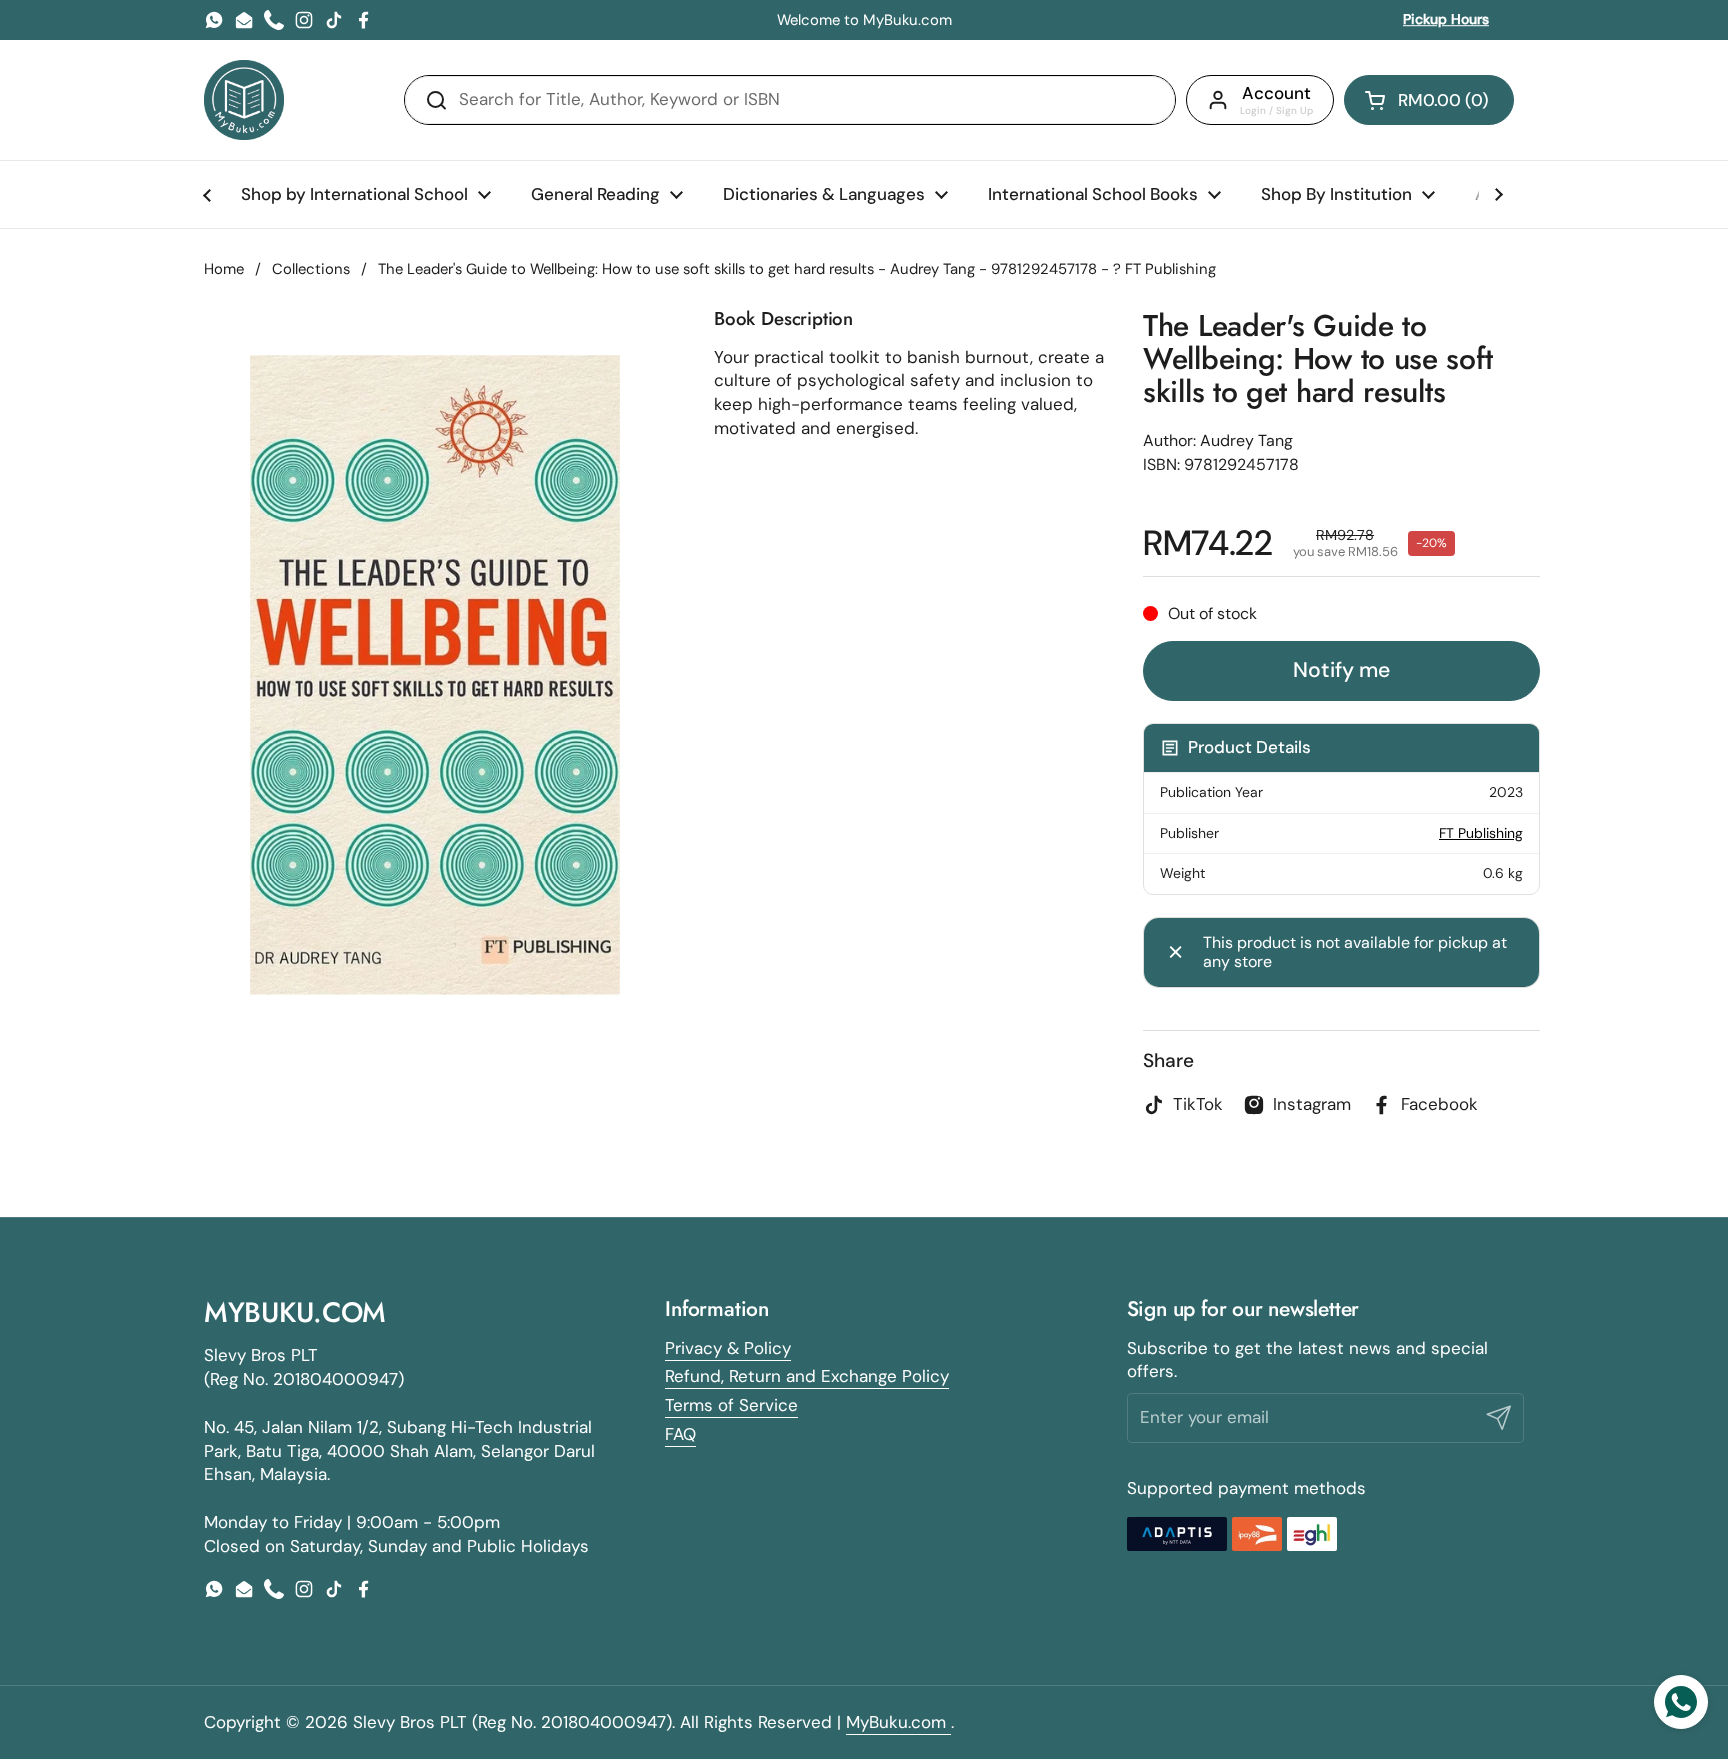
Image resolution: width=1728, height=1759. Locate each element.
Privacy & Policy (728, 1348)
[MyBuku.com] (244, 100)
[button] (1429, 100)
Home (224, 269)
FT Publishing (1481, 833)
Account (1276, 93)
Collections (311, 269)
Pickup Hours (1446, 19)
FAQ (680, 1434)
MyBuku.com (898, 1722)
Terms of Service (731, 1405)
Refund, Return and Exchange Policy (807, 1376)
